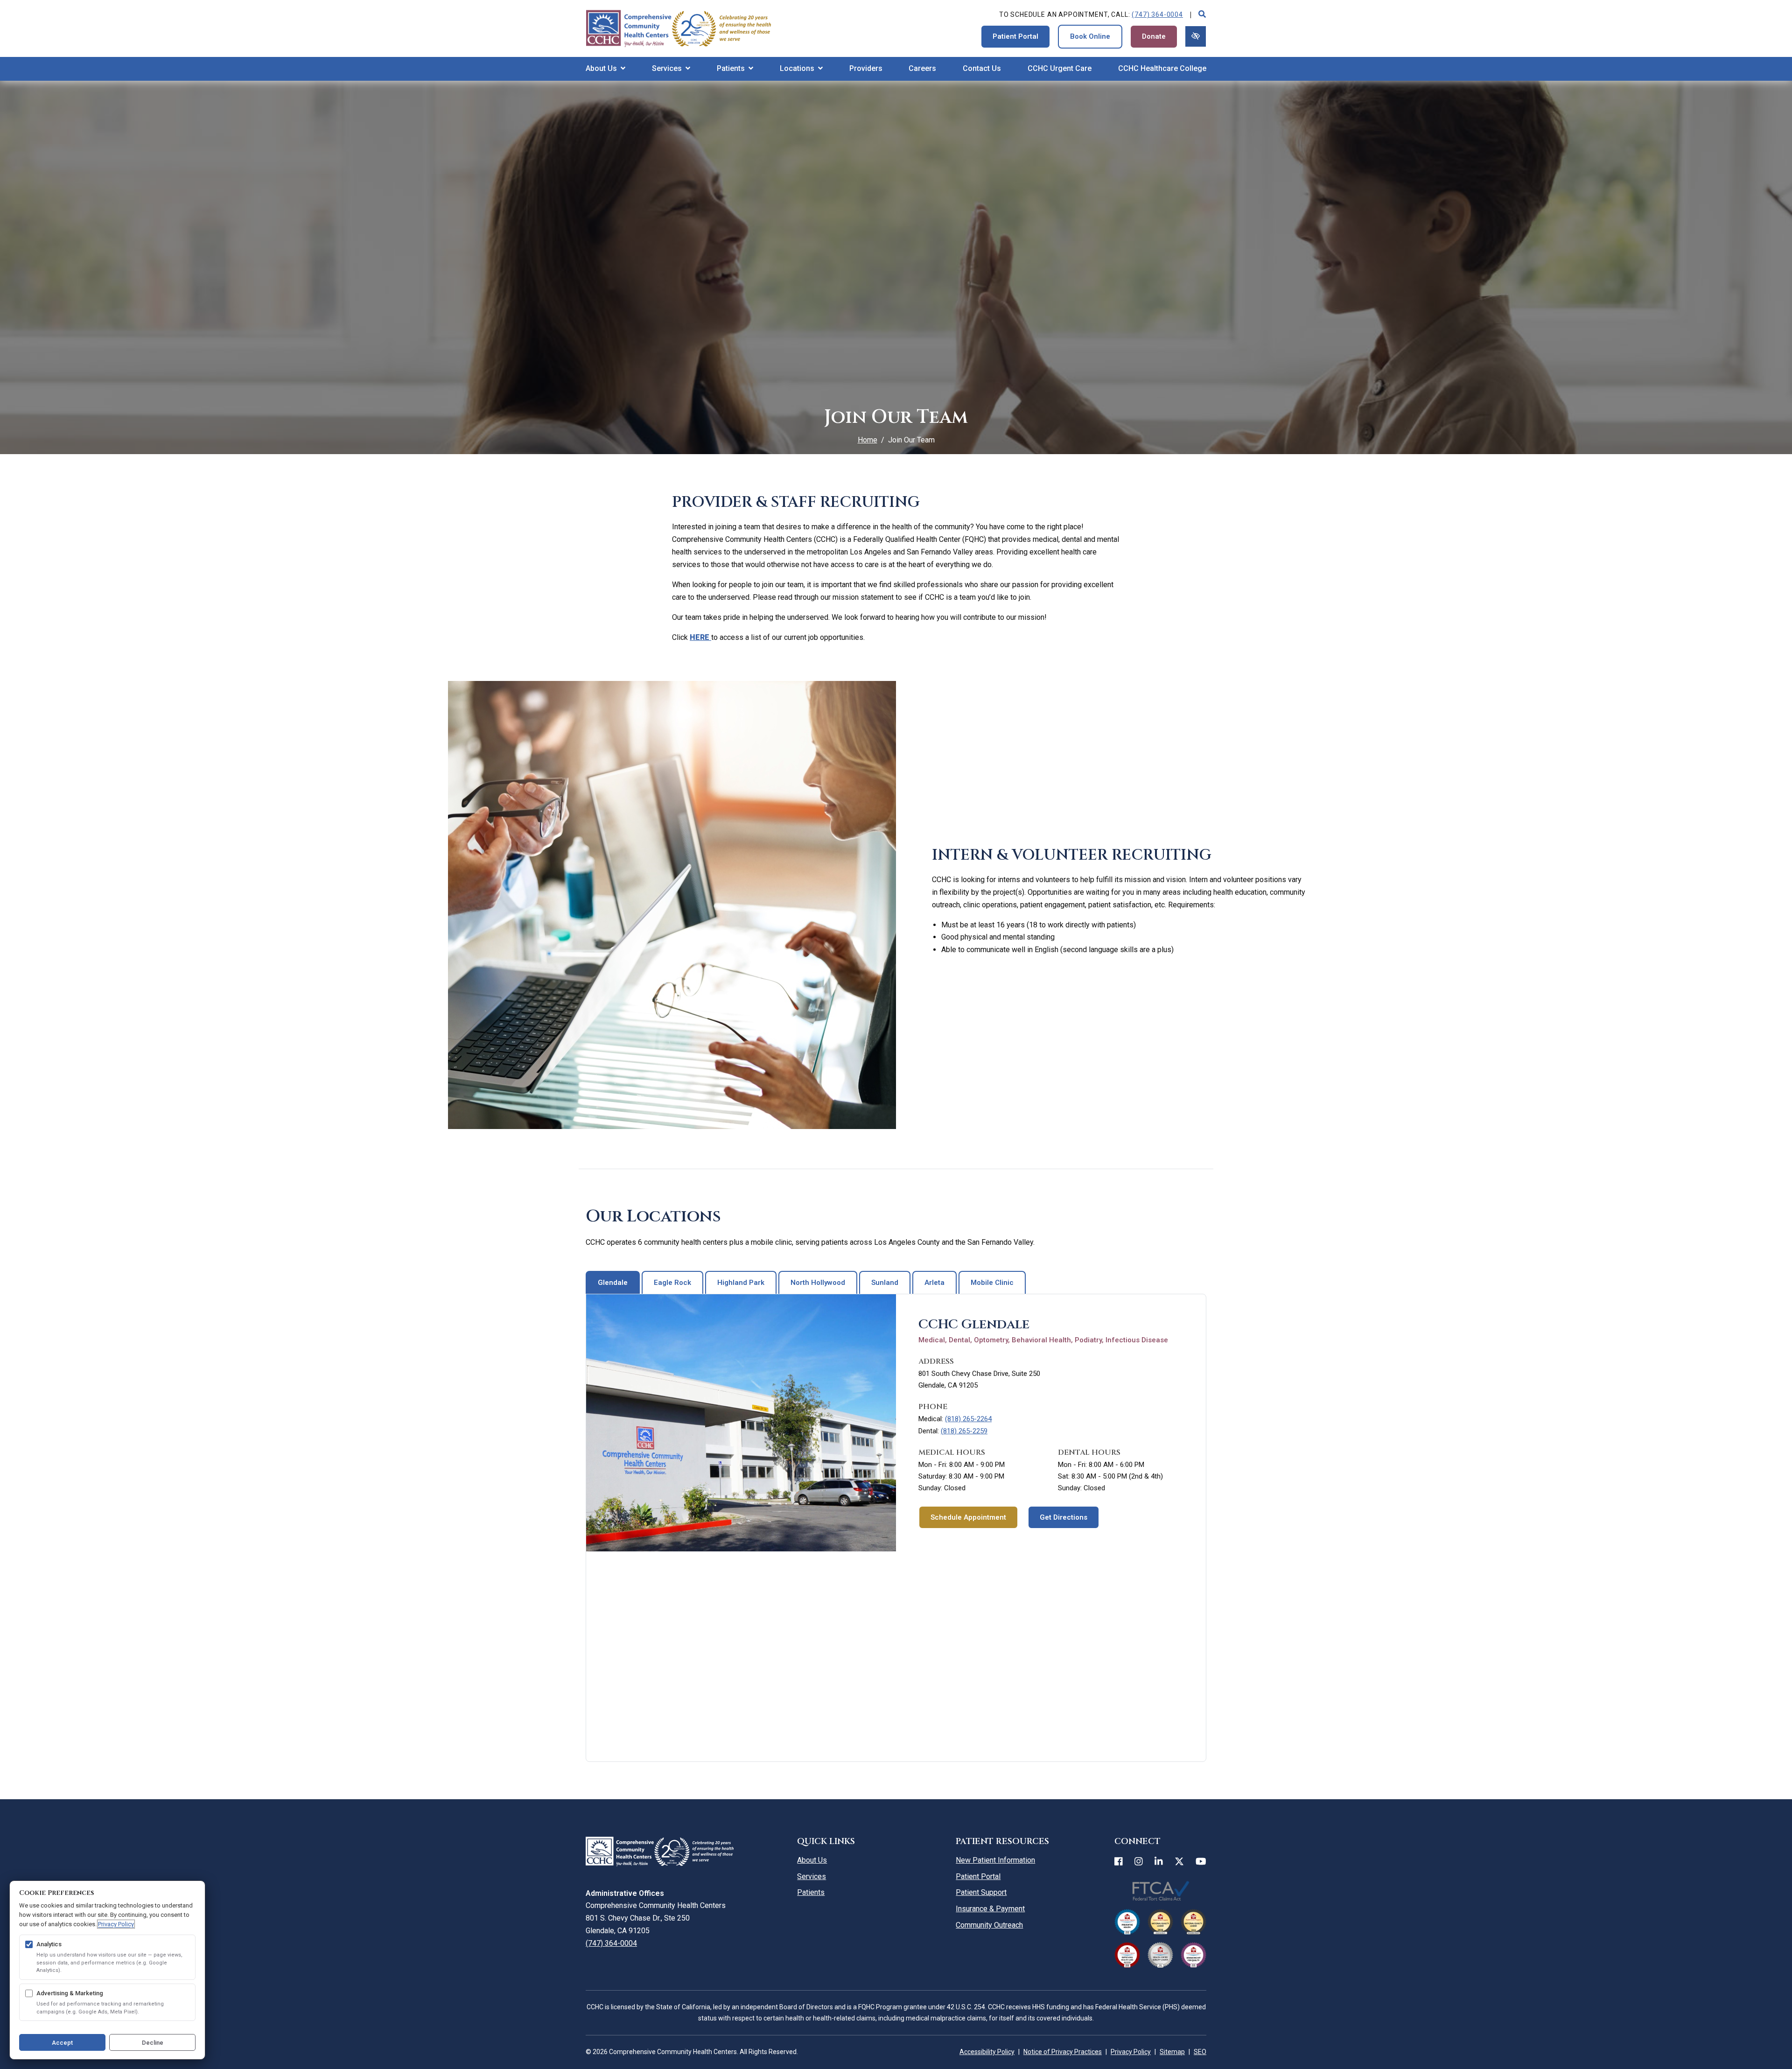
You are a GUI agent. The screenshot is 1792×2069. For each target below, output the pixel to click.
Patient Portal (1015, 36)
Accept (62, 2043)
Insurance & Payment (990, 1909)
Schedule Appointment (968, 1517)
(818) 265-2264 (968, 1419)
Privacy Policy (116, 1924)
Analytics (49, 1944)
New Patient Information (995, 1860)
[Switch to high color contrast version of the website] (1196, 36)
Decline (153, 2043)
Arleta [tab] (934, 1283)
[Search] (1202, 15)
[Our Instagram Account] (1139, 1862)
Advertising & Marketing (70, 1993)
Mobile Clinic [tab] (992, 1283)
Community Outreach (989, 1925)
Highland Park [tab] (741, 1283)
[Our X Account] (1179, 1862)
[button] (605, 69)
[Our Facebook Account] (1119, 1862)
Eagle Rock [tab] (672, 1283)
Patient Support (981, 1892)
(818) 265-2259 (964, 1431)
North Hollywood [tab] (818, 1283)
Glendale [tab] (613, 1283)
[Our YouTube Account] (1201, 1862)
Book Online (1090, 36)
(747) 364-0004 (1157, 14)
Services (812, 1876)
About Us (812, 1860)
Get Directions (1064, 1517)
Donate (1154, 36)
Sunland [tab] (885, 1283)
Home (868, 440)
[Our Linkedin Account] (1159, 1862)
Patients (811, 1892)
